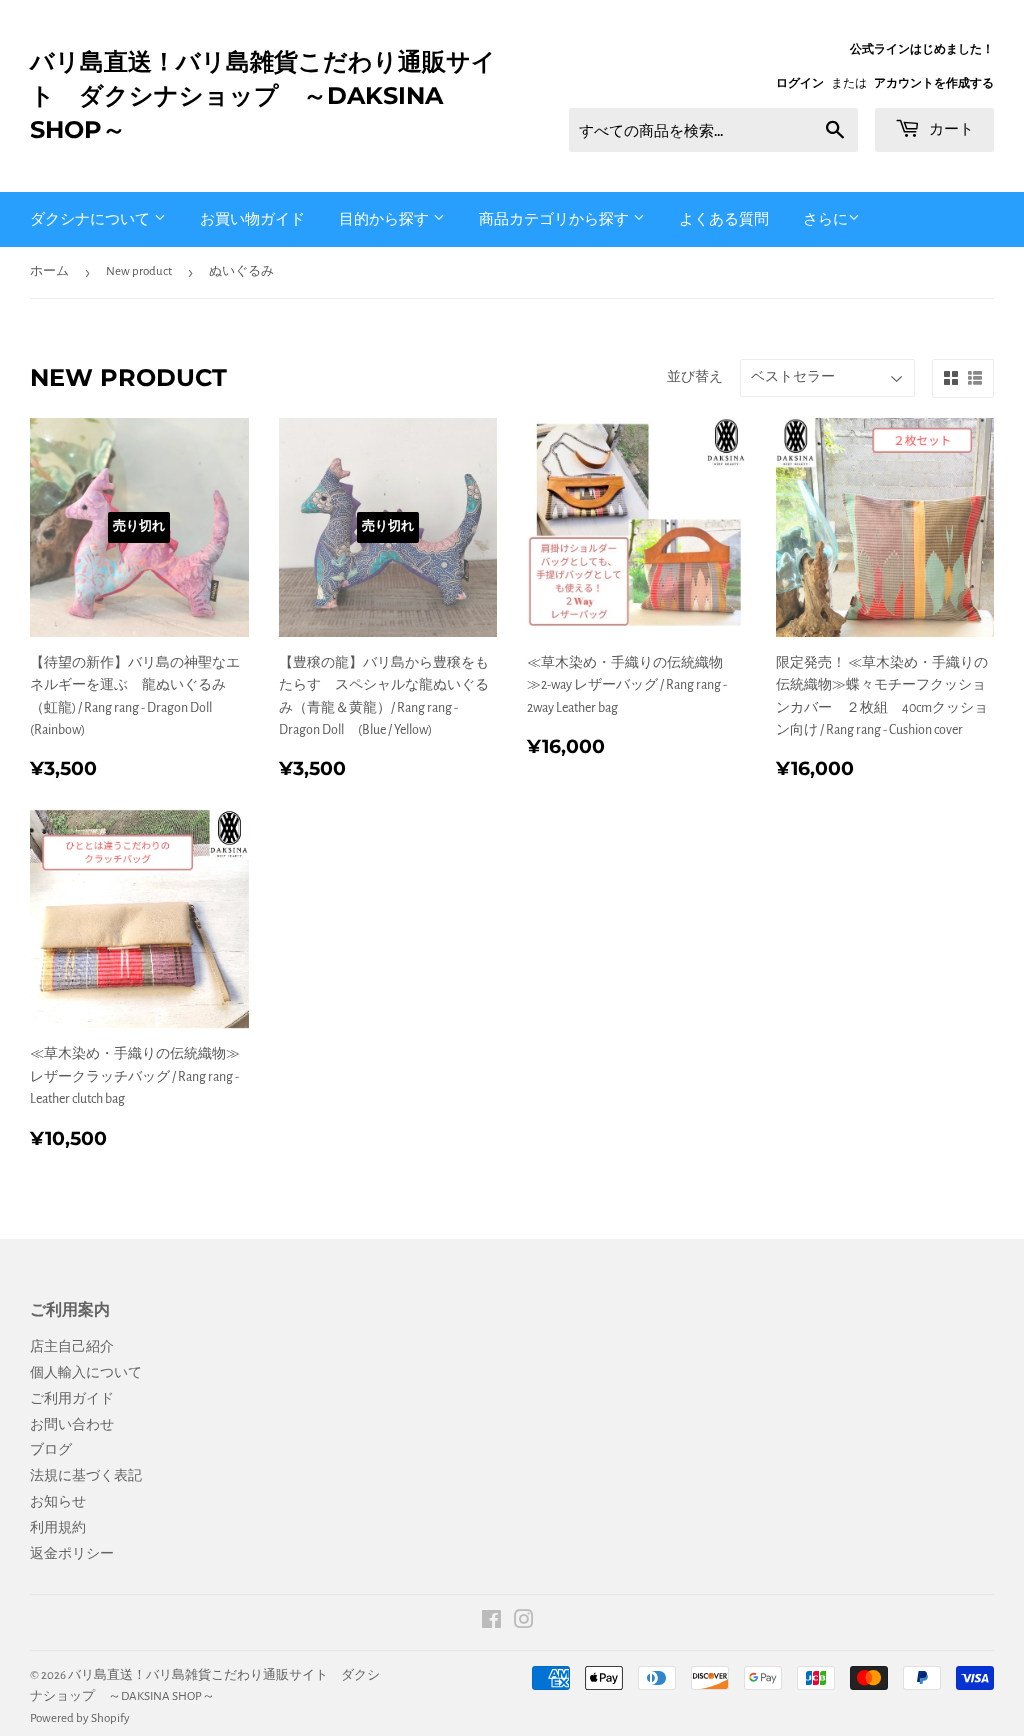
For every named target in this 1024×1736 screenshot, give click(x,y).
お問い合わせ (72, 1425)
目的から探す (386, 218)
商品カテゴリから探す (556, 218)
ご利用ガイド (72, 1399)
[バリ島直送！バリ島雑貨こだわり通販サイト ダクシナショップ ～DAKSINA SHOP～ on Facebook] (491, 1623)
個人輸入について (86, 1373)
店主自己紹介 (72, 1347)
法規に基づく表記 (86, 1476)
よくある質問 (724, 218)
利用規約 (58, 1528)
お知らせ (58, 1502)
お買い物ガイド (252, 218)
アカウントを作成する (934, 83)
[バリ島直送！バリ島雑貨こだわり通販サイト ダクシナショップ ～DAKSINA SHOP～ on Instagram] (524, 1623)
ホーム (49, 271)
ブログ (51, 1450)
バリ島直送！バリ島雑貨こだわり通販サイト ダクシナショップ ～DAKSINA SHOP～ (263, 95)
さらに (825, 219)
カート (949, 128)
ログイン (800, 83)
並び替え (695, 377)
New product (139, 271)
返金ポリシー (72, 1554)
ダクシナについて (92, 218)
